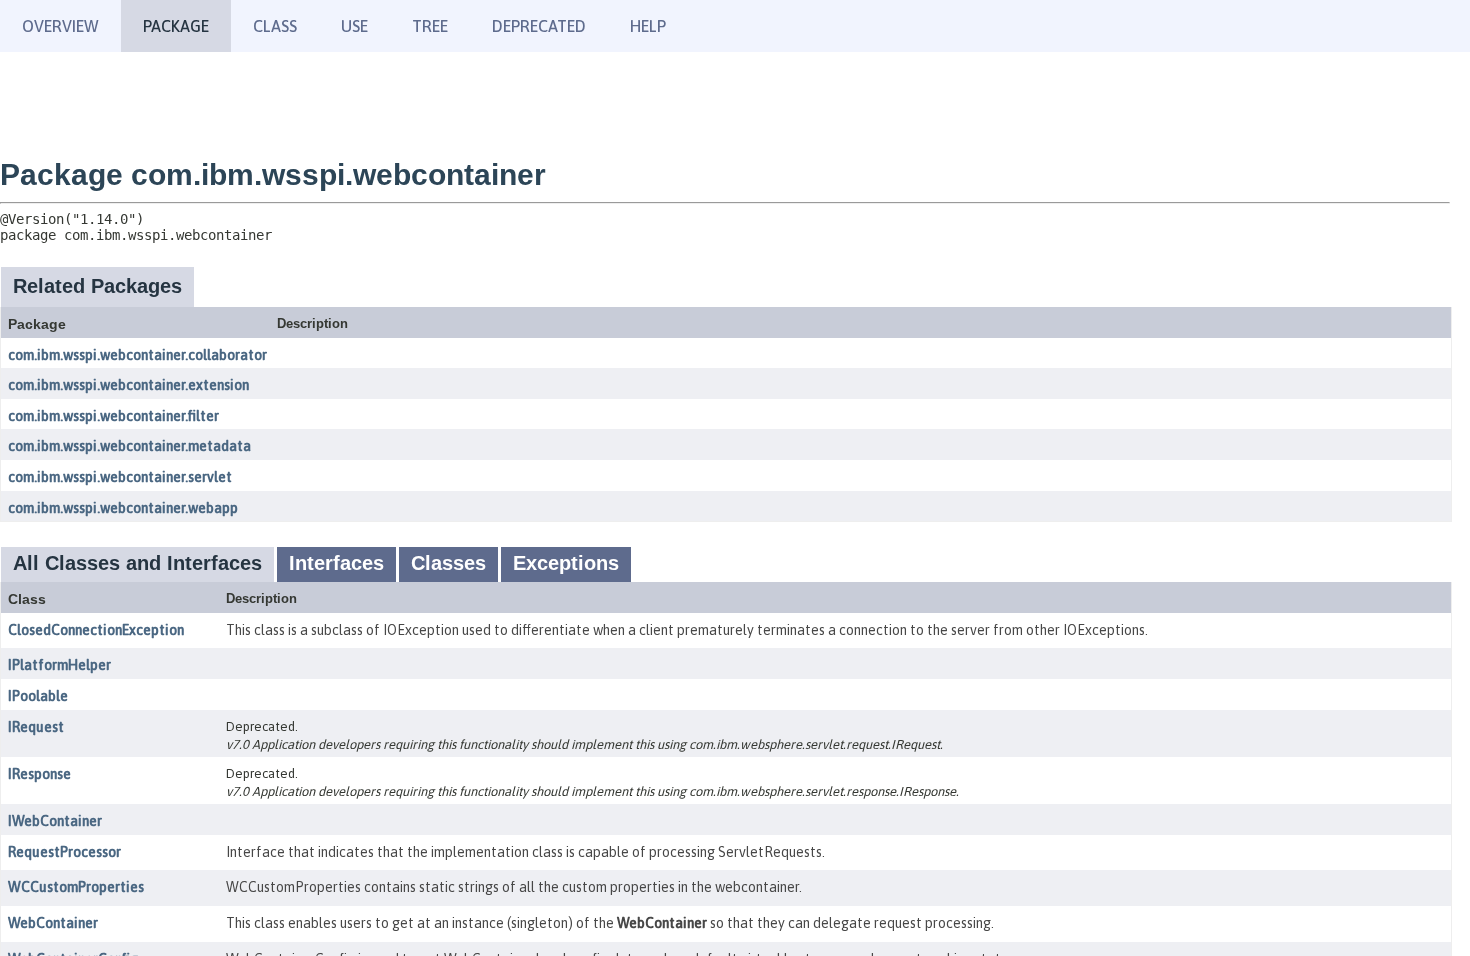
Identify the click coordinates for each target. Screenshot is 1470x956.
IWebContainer (55, 821)
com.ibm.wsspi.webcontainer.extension (128, 385)
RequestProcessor (64, 852)
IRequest (36, 727)
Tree (430, 26)
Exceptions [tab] (566, 563)
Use (354, 26)
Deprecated (539, 26)
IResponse (39, 774)
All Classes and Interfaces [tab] (137, 563)
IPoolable (38, 696)
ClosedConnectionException (96, 630)
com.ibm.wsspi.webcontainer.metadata (129, 446)
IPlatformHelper (59, 665)
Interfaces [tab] (336, 563)
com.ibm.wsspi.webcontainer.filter (113, 416)
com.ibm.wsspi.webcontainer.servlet (120, 477)
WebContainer (53, 923)
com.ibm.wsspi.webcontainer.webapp (123, 508)
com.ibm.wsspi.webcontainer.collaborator (137, 355)
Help (648, 26)
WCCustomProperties (76, 887)
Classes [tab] (448, 563)
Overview (60, 26)
